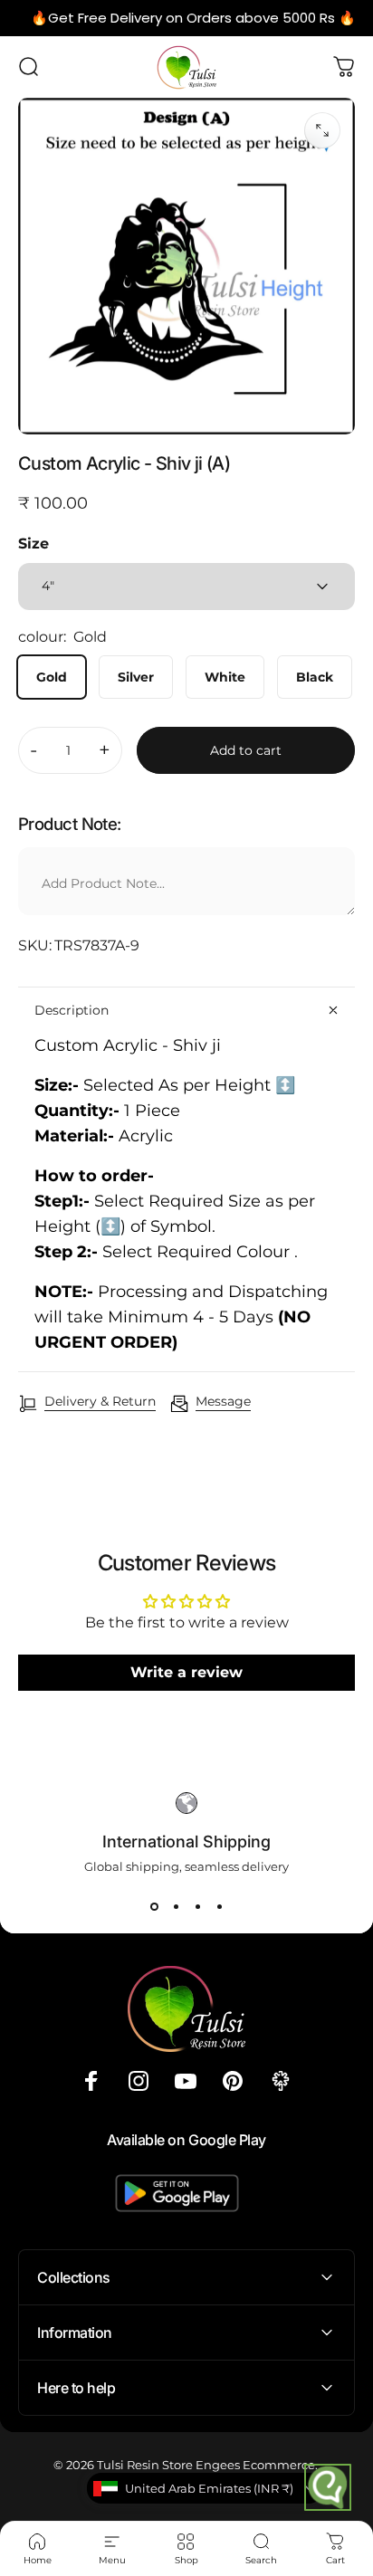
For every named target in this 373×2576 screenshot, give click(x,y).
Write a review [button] (186, 1672)
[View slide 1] (154, 1906)
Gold (52, 677)
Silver (136, 677)
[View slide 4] (219, 1906)
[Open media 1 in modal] (322, 130)
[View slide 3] (197, 1906)
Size (33, 544)
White (225, 677)
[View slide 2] (176, 1906)
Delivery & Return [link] (100, 1402)
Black (315, 677)
